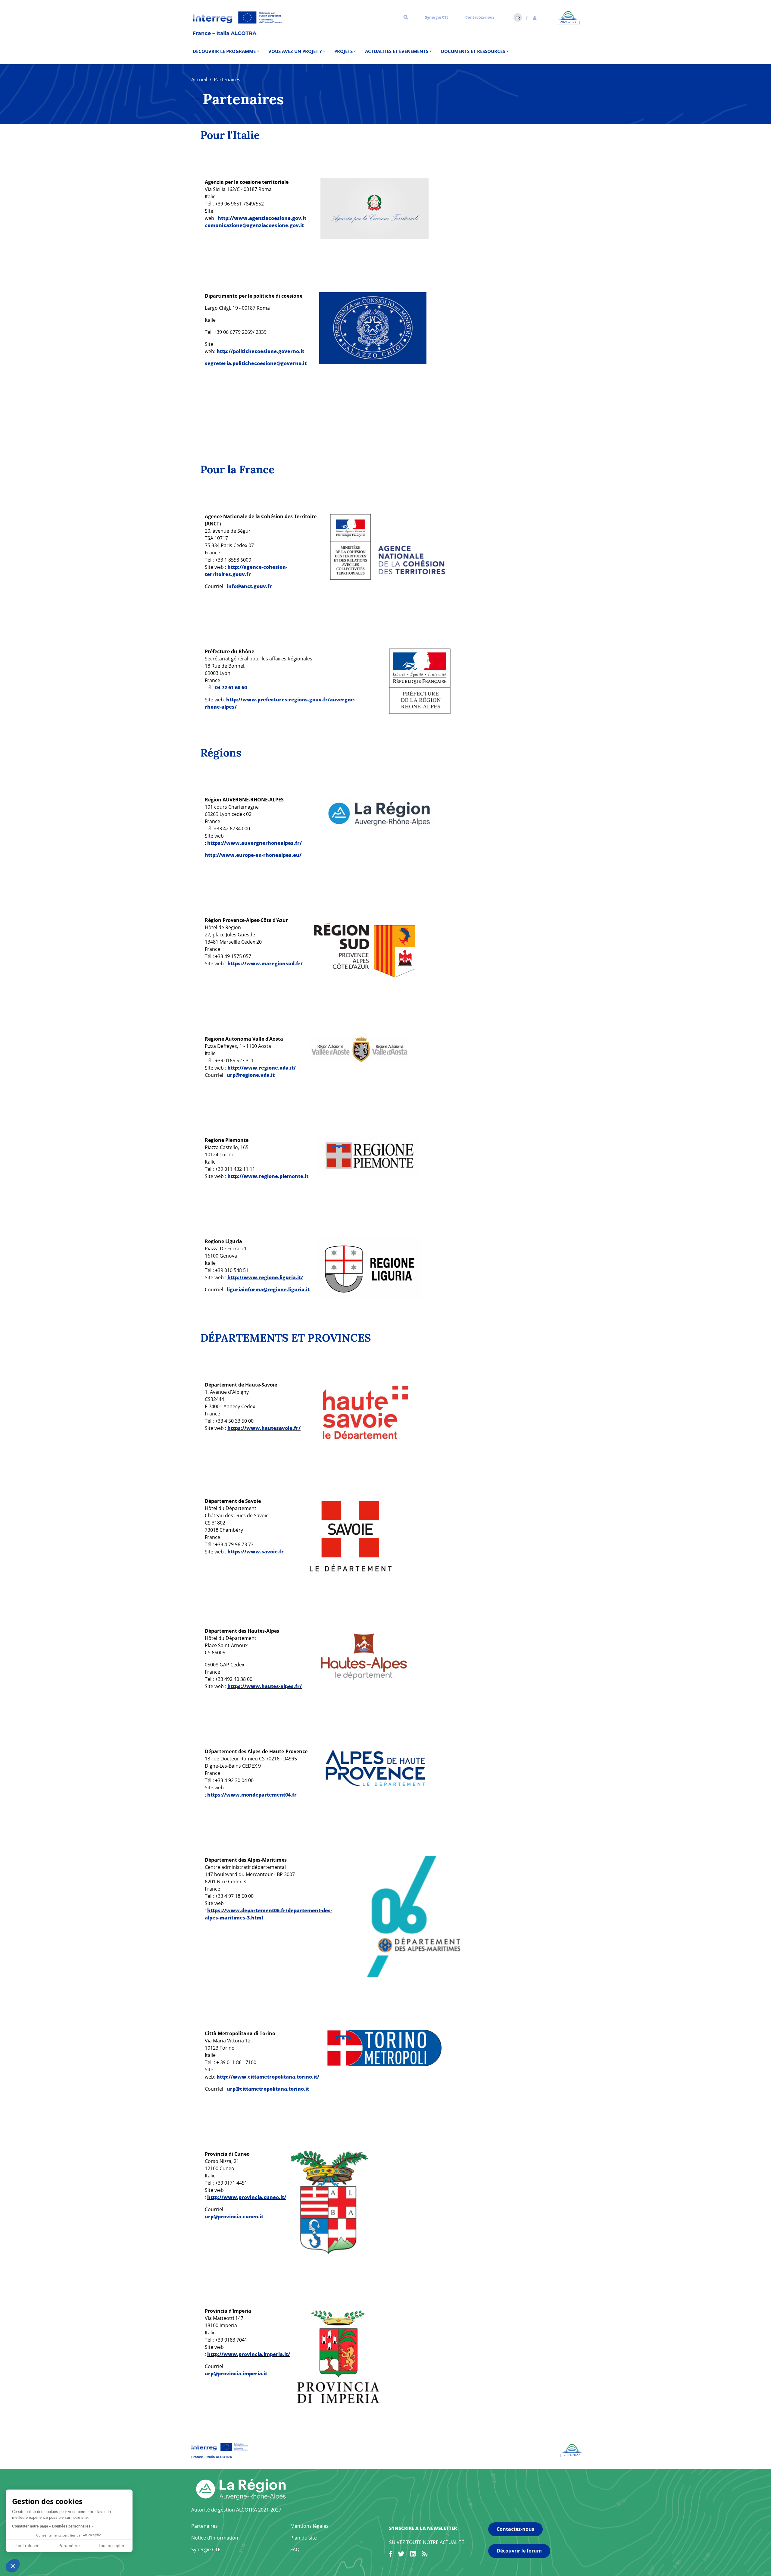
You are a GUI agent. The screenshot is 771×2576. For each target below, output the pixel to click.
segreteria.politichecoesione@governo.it (256, 363)
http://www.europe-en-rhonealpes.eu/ (253, 855)
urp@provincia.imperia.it (236, 2374)
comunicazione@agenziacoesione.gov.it (254, 225)
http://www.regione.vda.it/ (262, 1068)
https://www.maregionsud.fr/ (265, 964)
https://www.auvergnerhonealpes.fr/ (254, 843)
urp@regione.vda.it (251, 1075)
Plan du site (304, 2538)
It (526, 18)
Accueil (199, 80)
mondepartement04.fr (269, 1795)
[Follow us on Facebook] (391, 2555)
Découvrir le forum (519, 2551)
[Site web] (375, 208)
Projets (343, 51)
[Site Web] (365, 949)
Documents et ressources (473, 51)
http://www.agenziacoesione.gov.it (262, 218)
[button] (535, 17)
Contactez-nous (480, 17)
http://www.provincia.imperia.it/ (249, 2354)
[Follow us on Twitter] (401, 2555)
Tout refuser (27, 2546)
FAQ (295, 2549)
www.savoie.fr (265, 1552)
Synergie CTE (437, 17)
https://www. (224, 1795)
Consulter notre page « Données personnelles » (53, 2526)
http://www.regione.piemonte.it (268, 1176)
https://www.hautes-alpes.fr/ (265, 1686)
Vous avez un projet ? (295, 51)
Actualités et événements (397, 51)
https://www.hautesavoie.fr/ (264, 1428)
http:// (236, 567)
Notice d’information (215, 2538)
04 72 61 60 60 (231, 688)
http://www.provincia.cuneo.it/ (247, 2197)
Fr (518, 18)
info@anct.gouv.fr (249, 586)
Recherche (406, 17)
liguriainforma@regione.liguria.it (268, 1290)
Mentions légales (309, 2526)
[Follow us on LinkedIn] (413, 2555)
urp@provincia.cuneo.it (234, 2217)
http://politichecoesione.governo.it (260, 351)
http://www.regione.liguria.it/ (265, 1277)
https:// (237, 1552)
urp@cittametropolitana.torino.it (268, 2089)
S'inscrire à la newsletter (423, 2528)
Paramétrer (69, 2546)
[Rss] (424, 2555)
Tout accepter (111, 2546)
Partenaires (204, 2526)
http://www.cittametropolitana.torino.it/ (268, 2077)
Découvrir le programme (224, 51)
